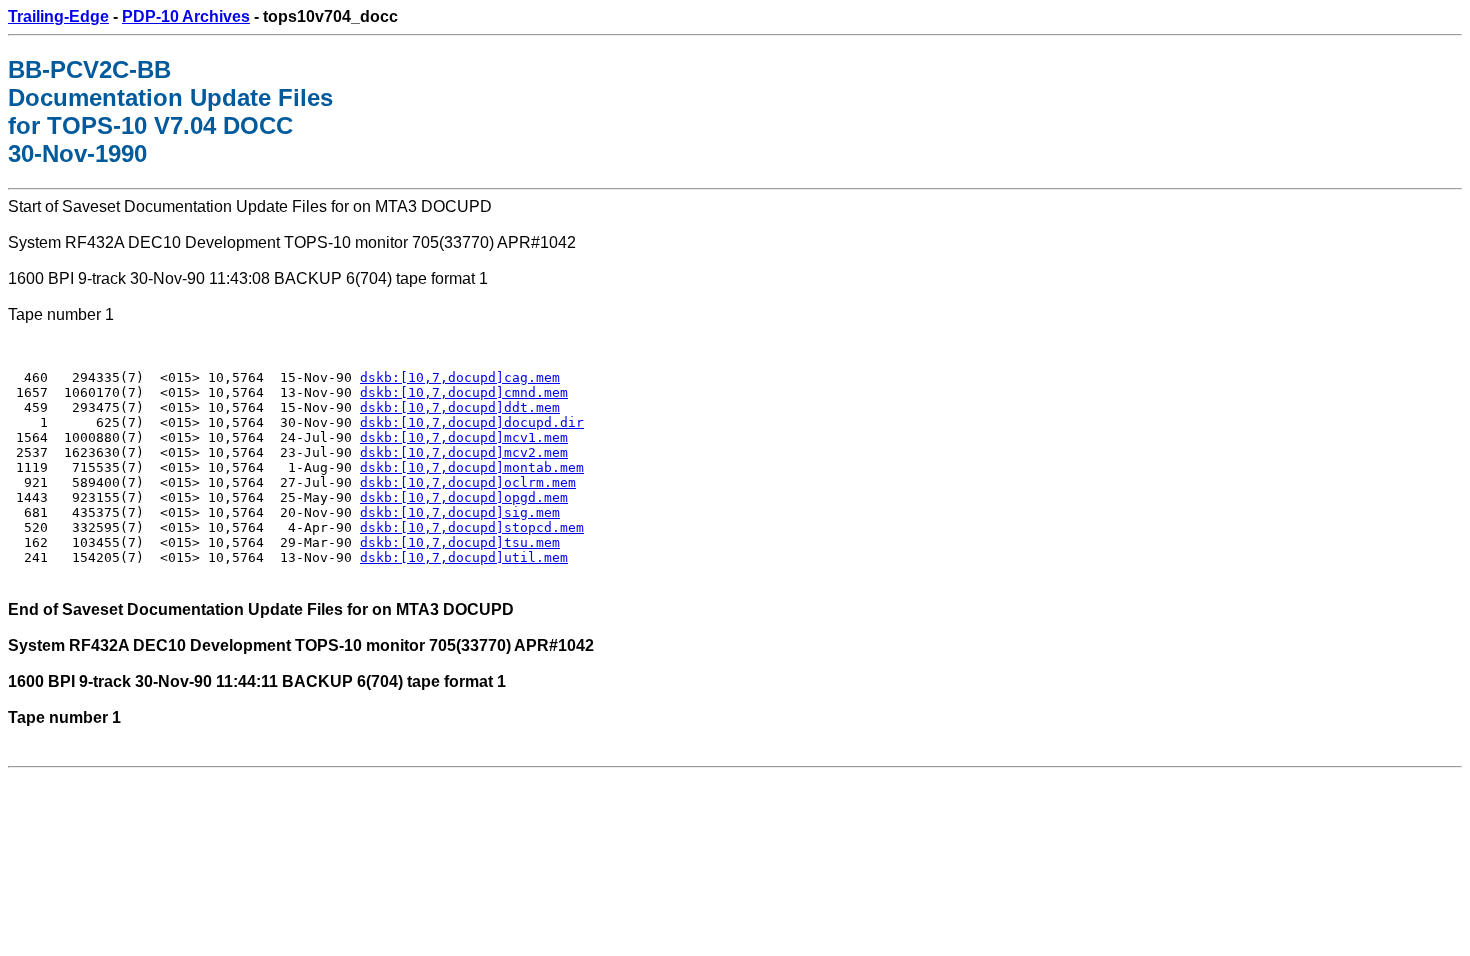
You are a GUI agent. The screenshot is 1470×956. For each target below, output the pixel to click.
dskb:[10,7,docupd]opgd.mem (464, 497)
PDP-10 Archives (186, 16)
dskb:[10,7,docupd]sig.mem (460, 512)
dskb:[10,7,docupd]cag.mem (460, 377)
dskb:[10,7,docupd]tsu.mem (460, 542)
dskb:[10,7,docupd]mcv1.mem (464, 437)
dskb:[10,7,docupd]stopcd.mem (472, 527)
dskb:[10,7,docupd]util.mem (464, 557)
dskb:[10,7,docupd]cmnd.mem (464, 392)
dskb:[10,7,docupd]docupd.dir (472, 422)
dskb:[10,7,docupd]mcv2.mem (464, 452)
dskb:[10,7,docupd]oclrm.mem (468, 482)
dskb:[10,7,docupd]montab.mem (472, 467)
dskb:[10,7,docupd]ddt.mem (460, 407)
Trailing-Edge (58, 16)
